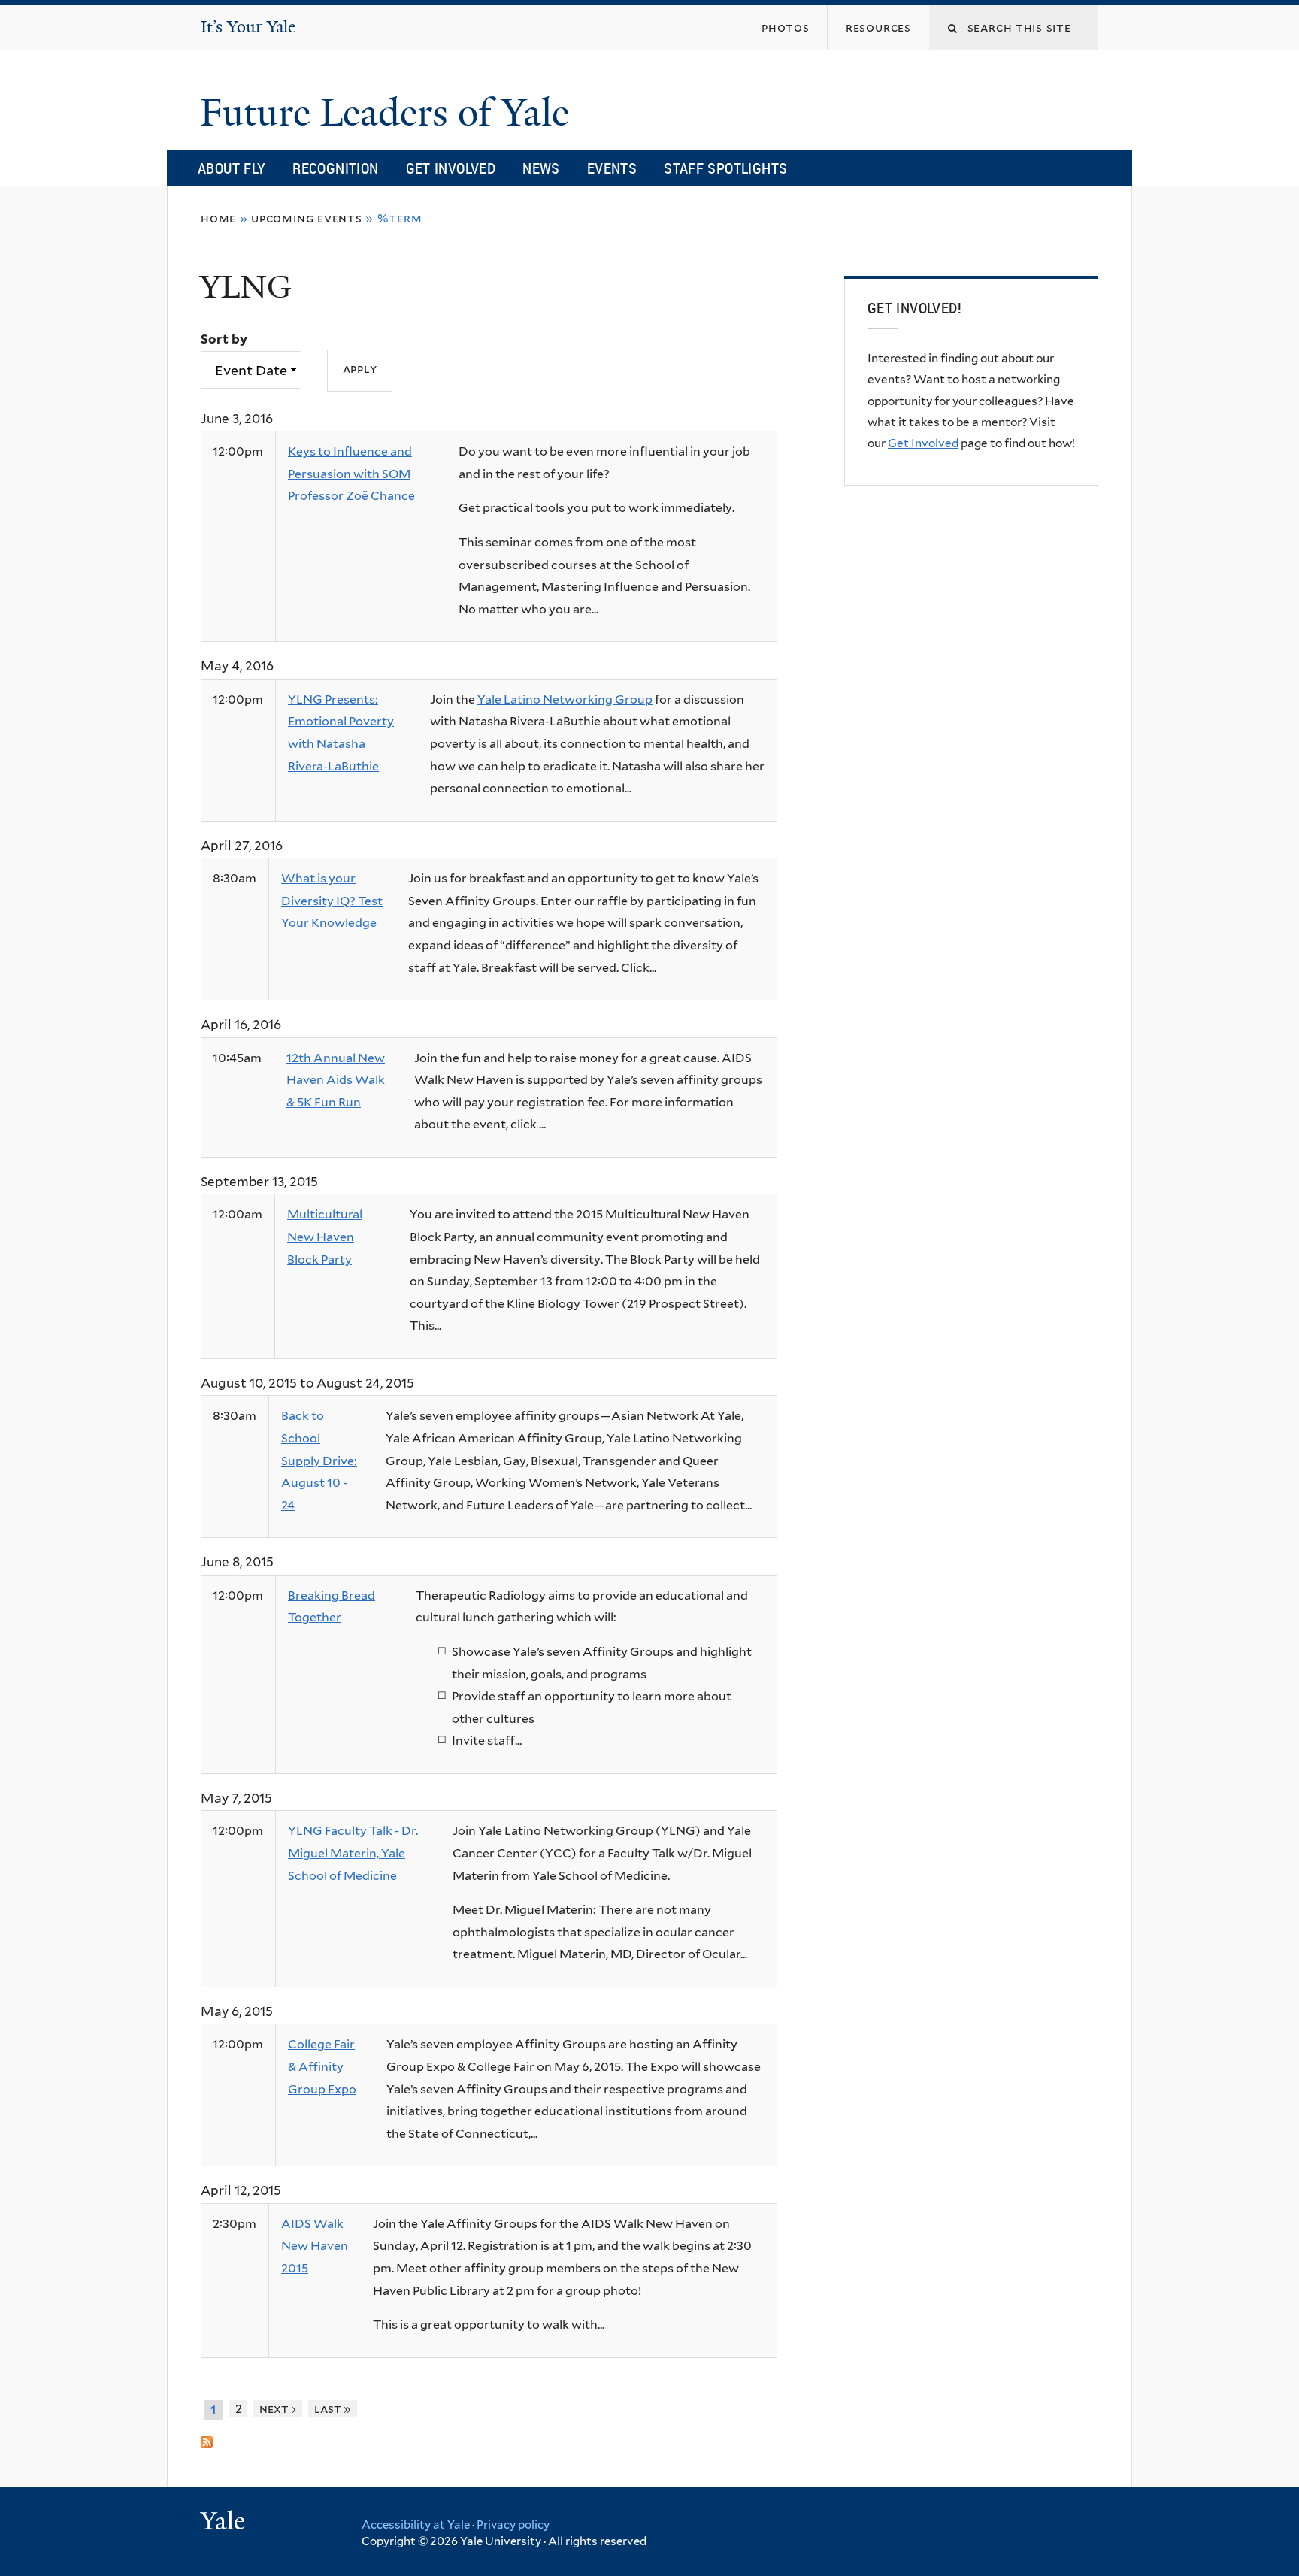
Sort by (224, 339)
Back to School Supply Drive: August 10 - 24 (319, 1460)
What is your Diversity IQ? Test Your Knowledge (332, 901)
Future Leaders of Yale (389, 113)
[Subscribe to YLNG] (207, 2435)
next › (278, 2409)
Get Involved (451, 168)
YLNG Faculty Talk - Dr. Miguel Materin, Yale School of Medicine (353, 1853)
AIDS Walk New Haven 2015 (315, 2246)
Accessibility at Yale (416, 2525)
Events (612, 168)
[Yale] (225, 2523)
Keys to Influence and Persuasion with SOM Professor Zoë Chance (351, 474)
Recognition (335, 168)
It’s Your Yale (248, 27)
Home (218, 218)
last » (333, 2409)
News (541, 168)
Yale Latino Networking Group (565, 699)
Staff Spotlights (725, 168)
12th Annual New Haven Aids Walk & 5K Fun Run (336, 1080)
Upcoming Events (307, 218)
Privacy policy (513, 2525)
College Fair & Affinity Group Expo (322, 2066)
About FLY (232, 168)
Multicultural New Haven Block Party (325, 1237)
